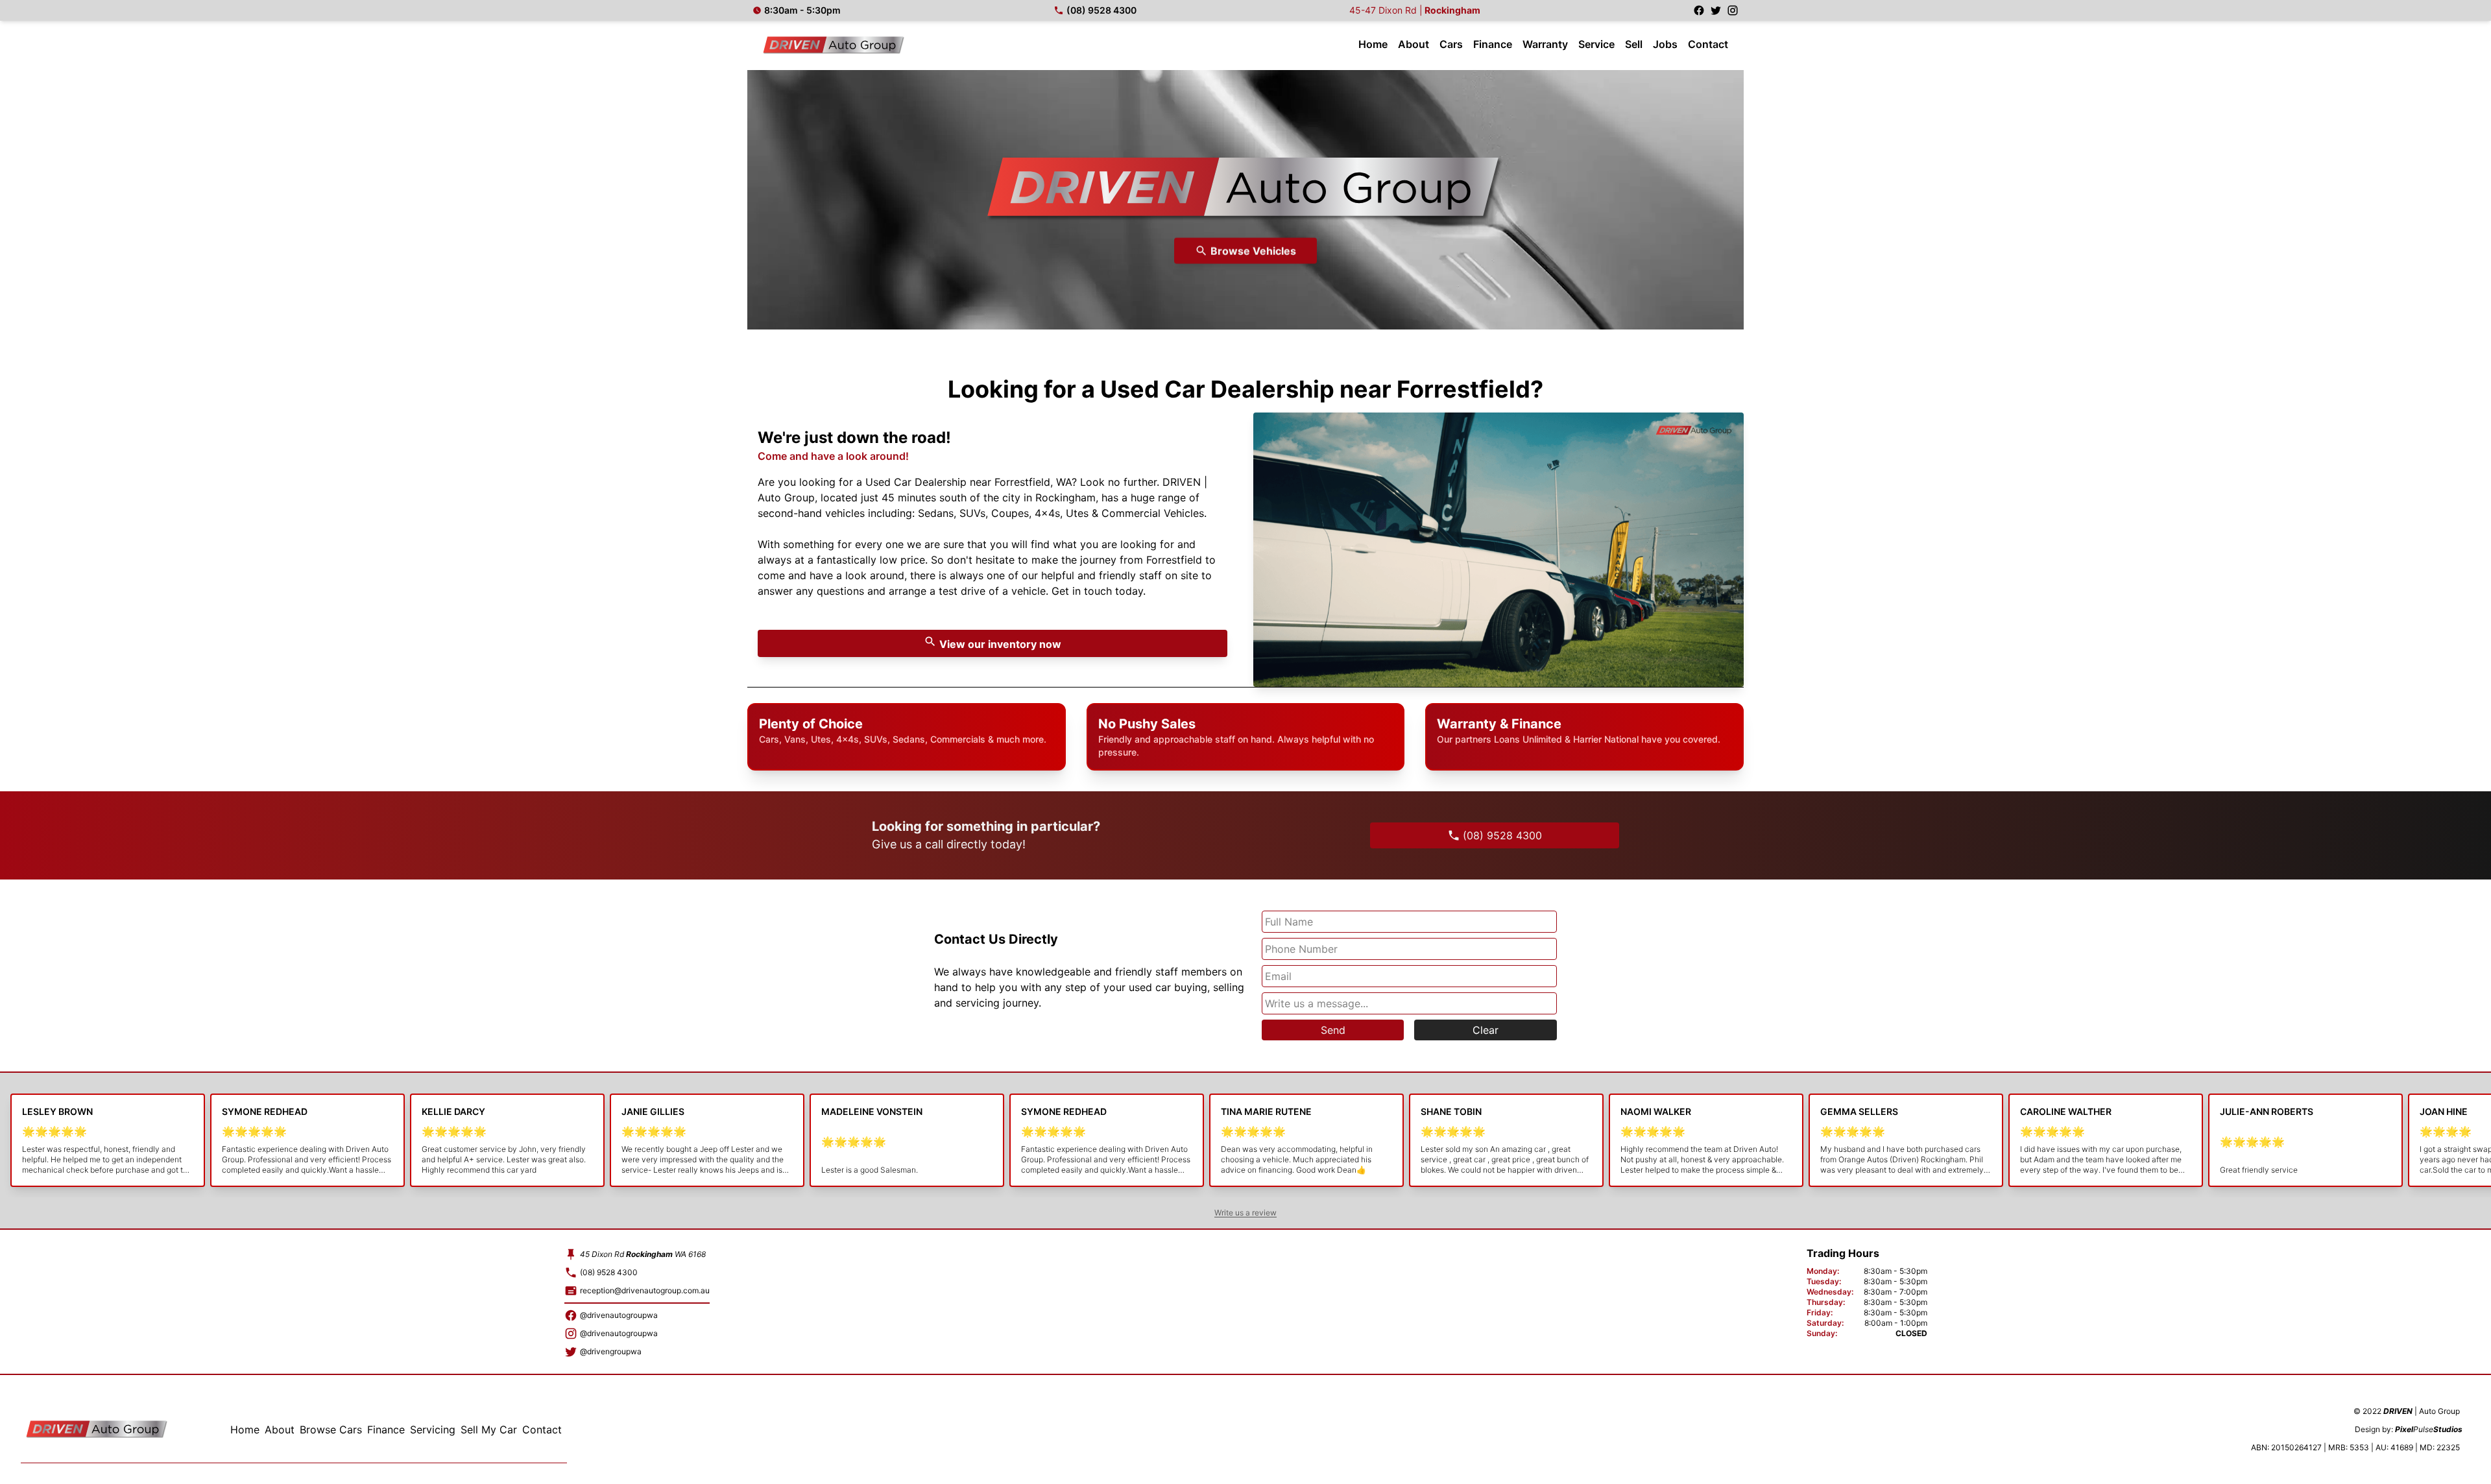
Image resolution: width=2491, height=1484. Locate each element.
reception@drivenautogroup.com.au (645, 1290)
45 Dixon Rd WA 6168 (643, 1254)
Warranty (1545, 44)
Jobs (1665, 44)
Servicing (433, 1430)
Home (1373, 44)
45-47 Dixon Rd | (1415, 10)
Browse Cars (331, 1430)
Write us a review (1245, 1213)
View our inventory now (999, 644)
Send (1333, 1030)
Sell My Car (489, 1430)
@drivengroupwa (611, 1351)
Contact (1708, 44)
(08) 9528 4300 (1101, 10)
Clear (1486, 1030)
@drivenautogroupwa (619, 1315)
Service (1596, 44)
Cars (1451, 44)
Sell (1634, 44)
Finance (1493, 44)
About (1414, 44)
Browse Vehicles (1253, 253)
